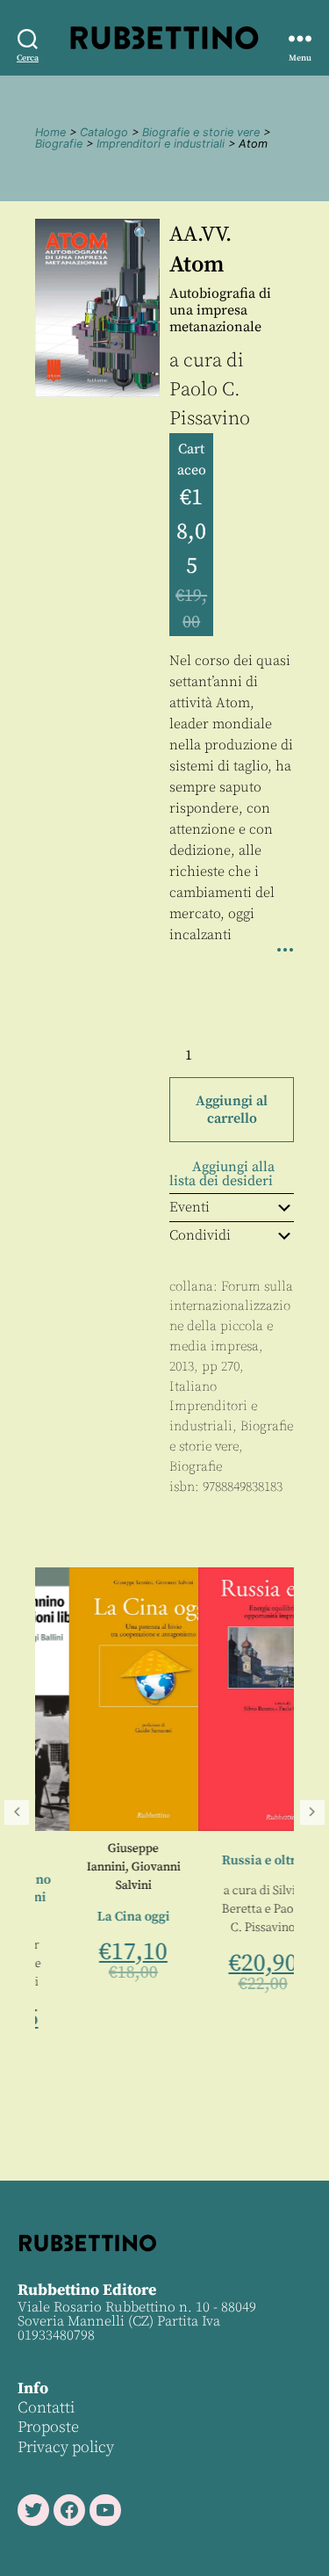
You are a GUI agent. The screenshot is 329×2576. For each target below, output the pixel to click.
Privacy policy (66, 2447)
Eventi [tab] (190, 1207)
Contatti (46, 2408)
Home (50, 132)
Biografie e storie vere (201, 132)
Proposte (48, 2427)
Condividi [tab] (200, 1235)
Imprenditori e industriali (161, 144)
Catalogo (104, 132)
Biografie (59, 144)
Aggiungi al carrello (232, 1110)
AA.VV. (200, 235)
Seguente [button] (312, 1813)
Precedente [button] (17, 1813)
